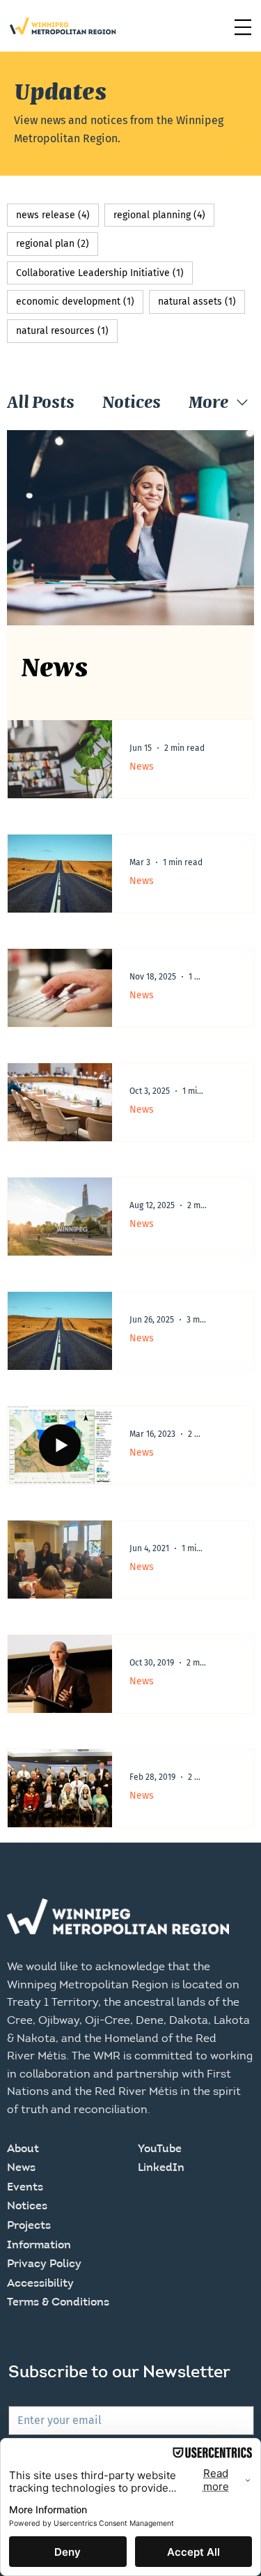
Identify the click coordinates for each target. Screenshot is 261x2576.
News (142, 767)
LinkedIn (161, 2168)
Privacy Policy (44, 2264)
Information (39, 2246)
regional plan (57, 243)
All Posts (41, 402)
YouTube (160, 2149)
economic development (80, 301)
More (208, 402)
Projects (29, 2226)
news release (57, 215)
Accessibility (40, 2284)
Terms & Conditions (58, 2303)
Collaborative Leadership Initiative (104, 273)
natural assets (201, 301)
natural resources (67, 330)
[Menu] (243, 27)
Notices (132, 402)
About (23, 2149)
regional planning (164, 215)
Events (25, 2188)
